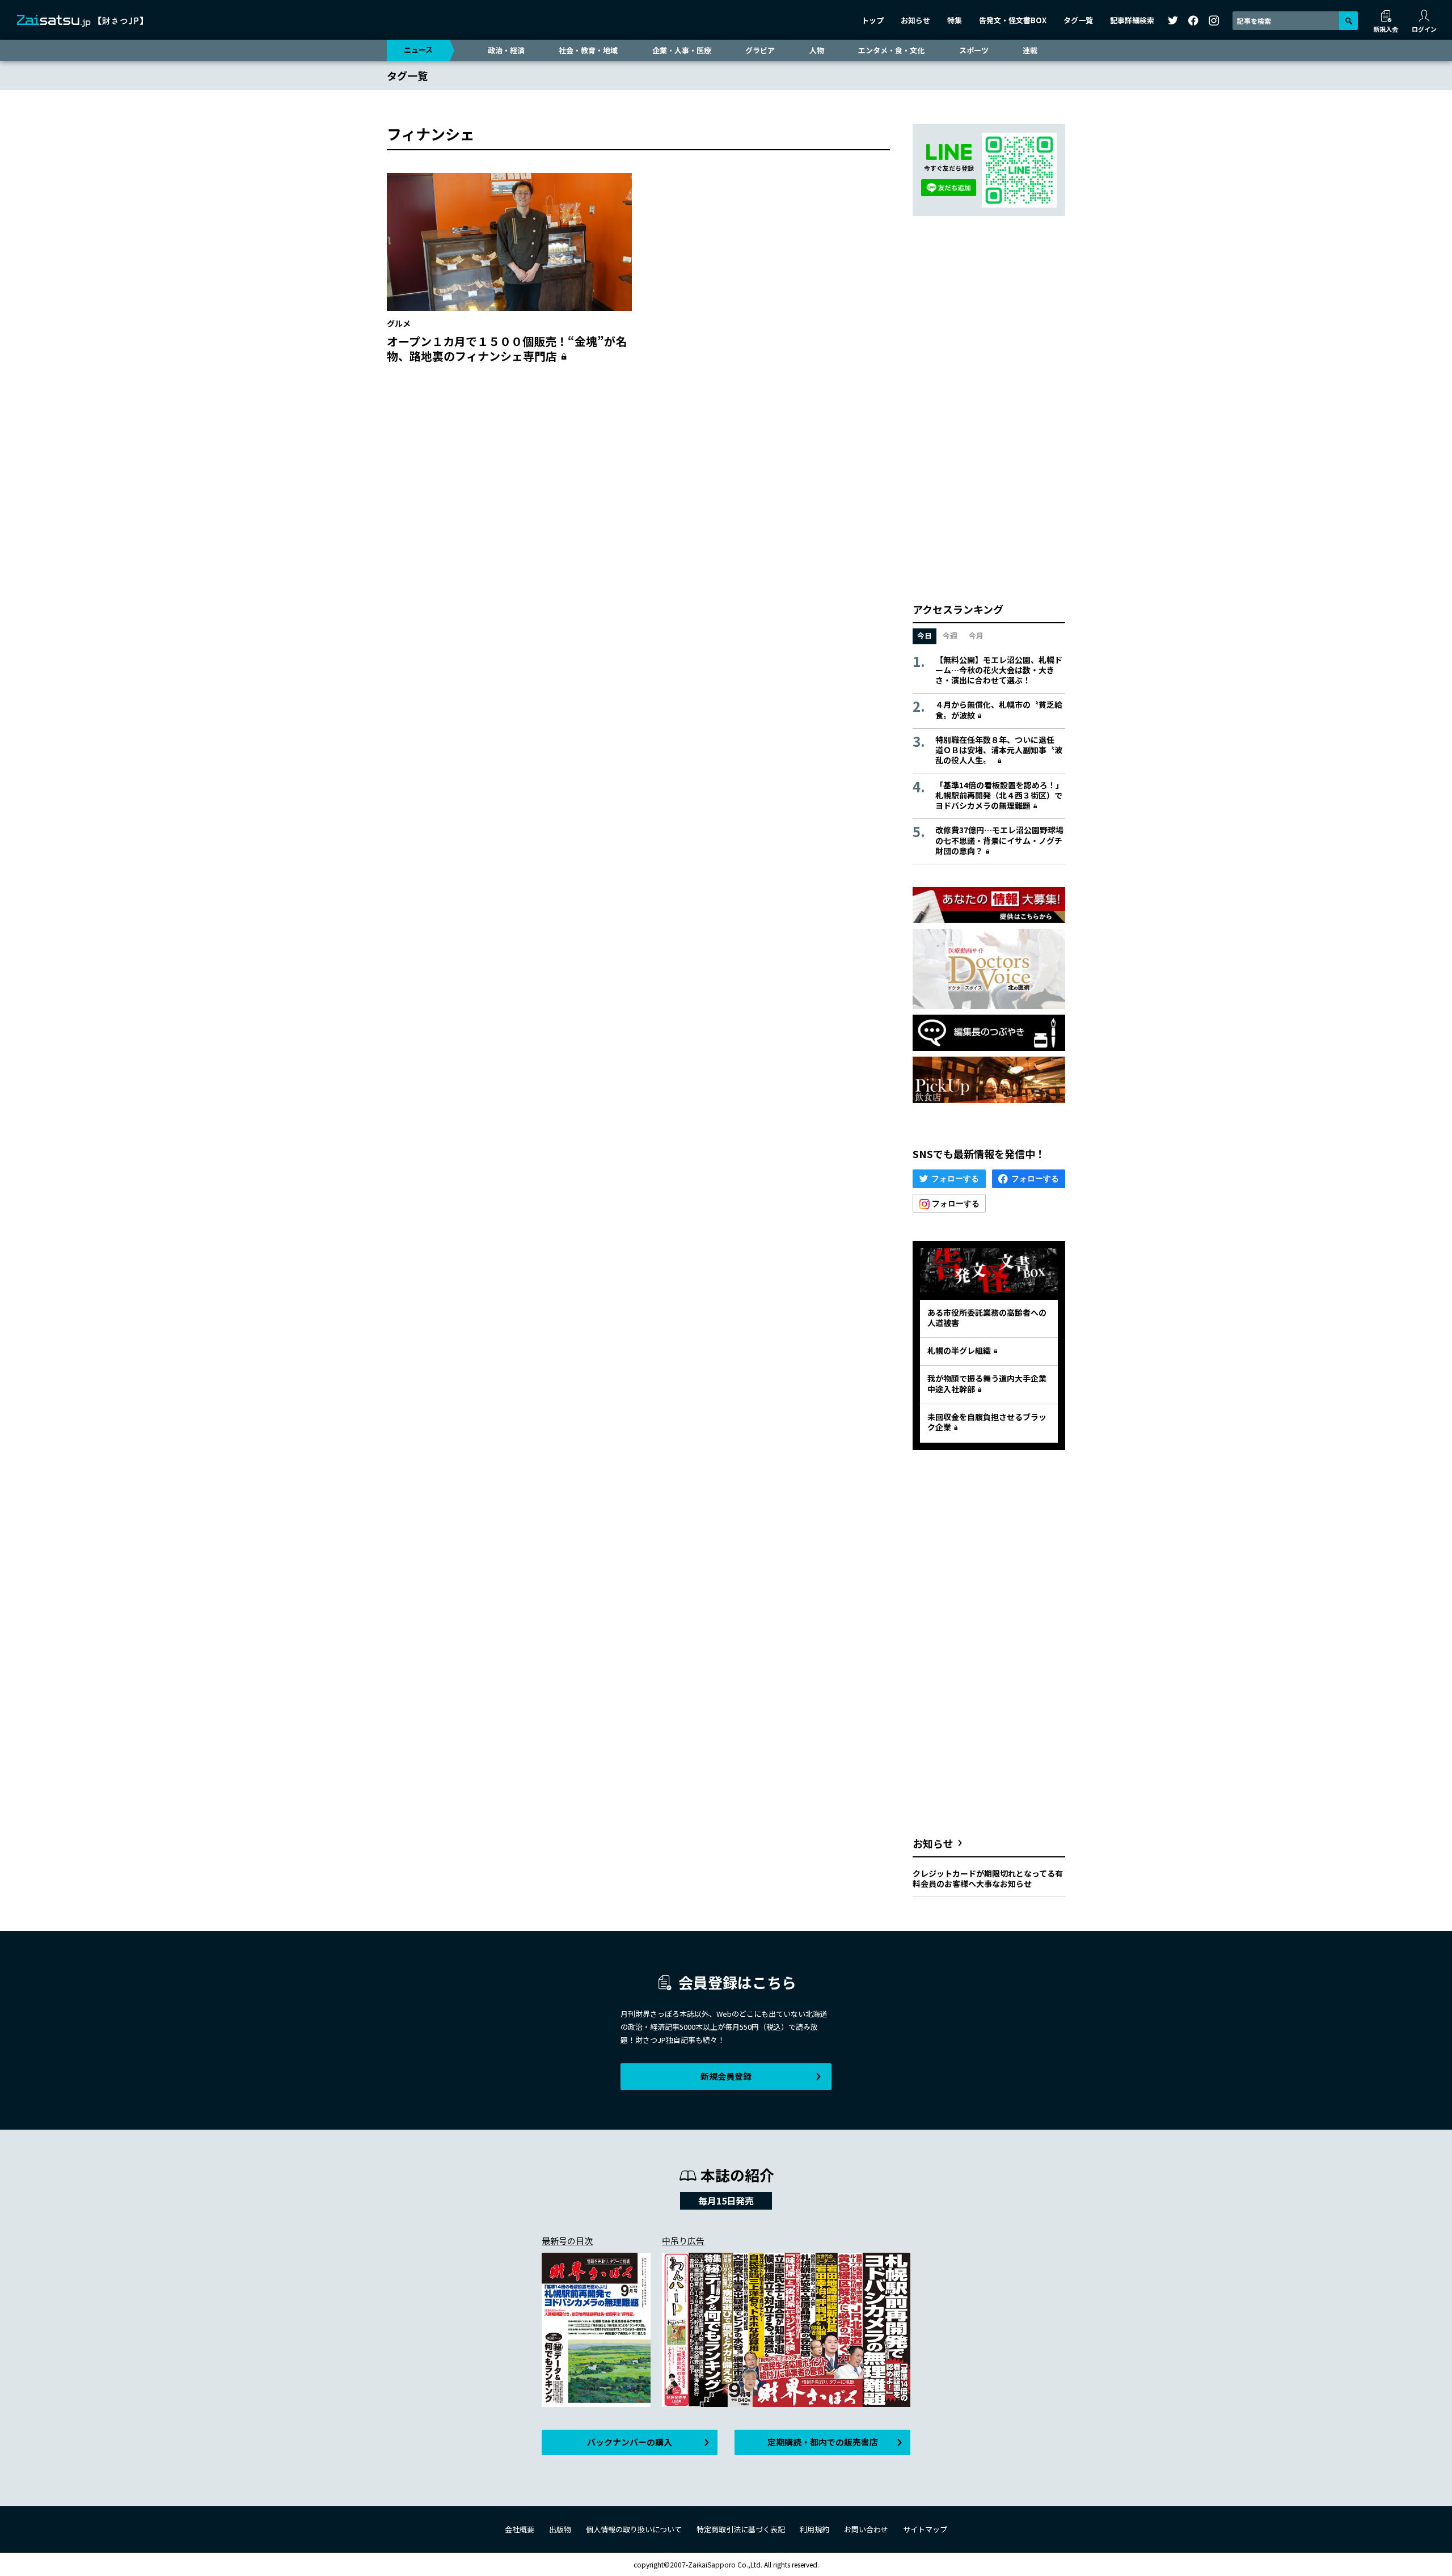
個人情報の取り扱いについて (634, 2529)
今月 (976, 635)
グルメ (399, 323)
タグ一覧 (1078, 20)
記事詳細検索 (1132, 20)
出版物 (560, 2529)
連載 (1030, 50)
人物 (817, 50)
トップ (873, 20)
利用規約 (814, 2529)
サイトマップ (925, 2529)
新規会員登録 (726, 2076)
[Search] (1348, 21)
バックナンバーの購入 (630, 2442)
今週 (950, 635)
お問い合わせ (866, 2529)
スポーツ (974, 50)
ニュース (418, 50)
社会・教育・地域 (588, 50)
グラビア (760, 50)
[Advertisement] (638, 483)
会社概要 (520, 2529)
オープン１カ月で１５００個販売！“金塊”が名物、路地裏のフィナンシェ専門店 (507, 349)
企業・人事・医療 (682, 50)
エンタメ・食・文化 (891, 50)
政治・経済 (506, 50)
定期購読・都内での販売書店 (823, 2442)
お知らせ (915, 20)
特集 (955, 20)
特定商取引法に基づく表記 (741, 2529)
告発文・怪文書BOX (1013, 20)
